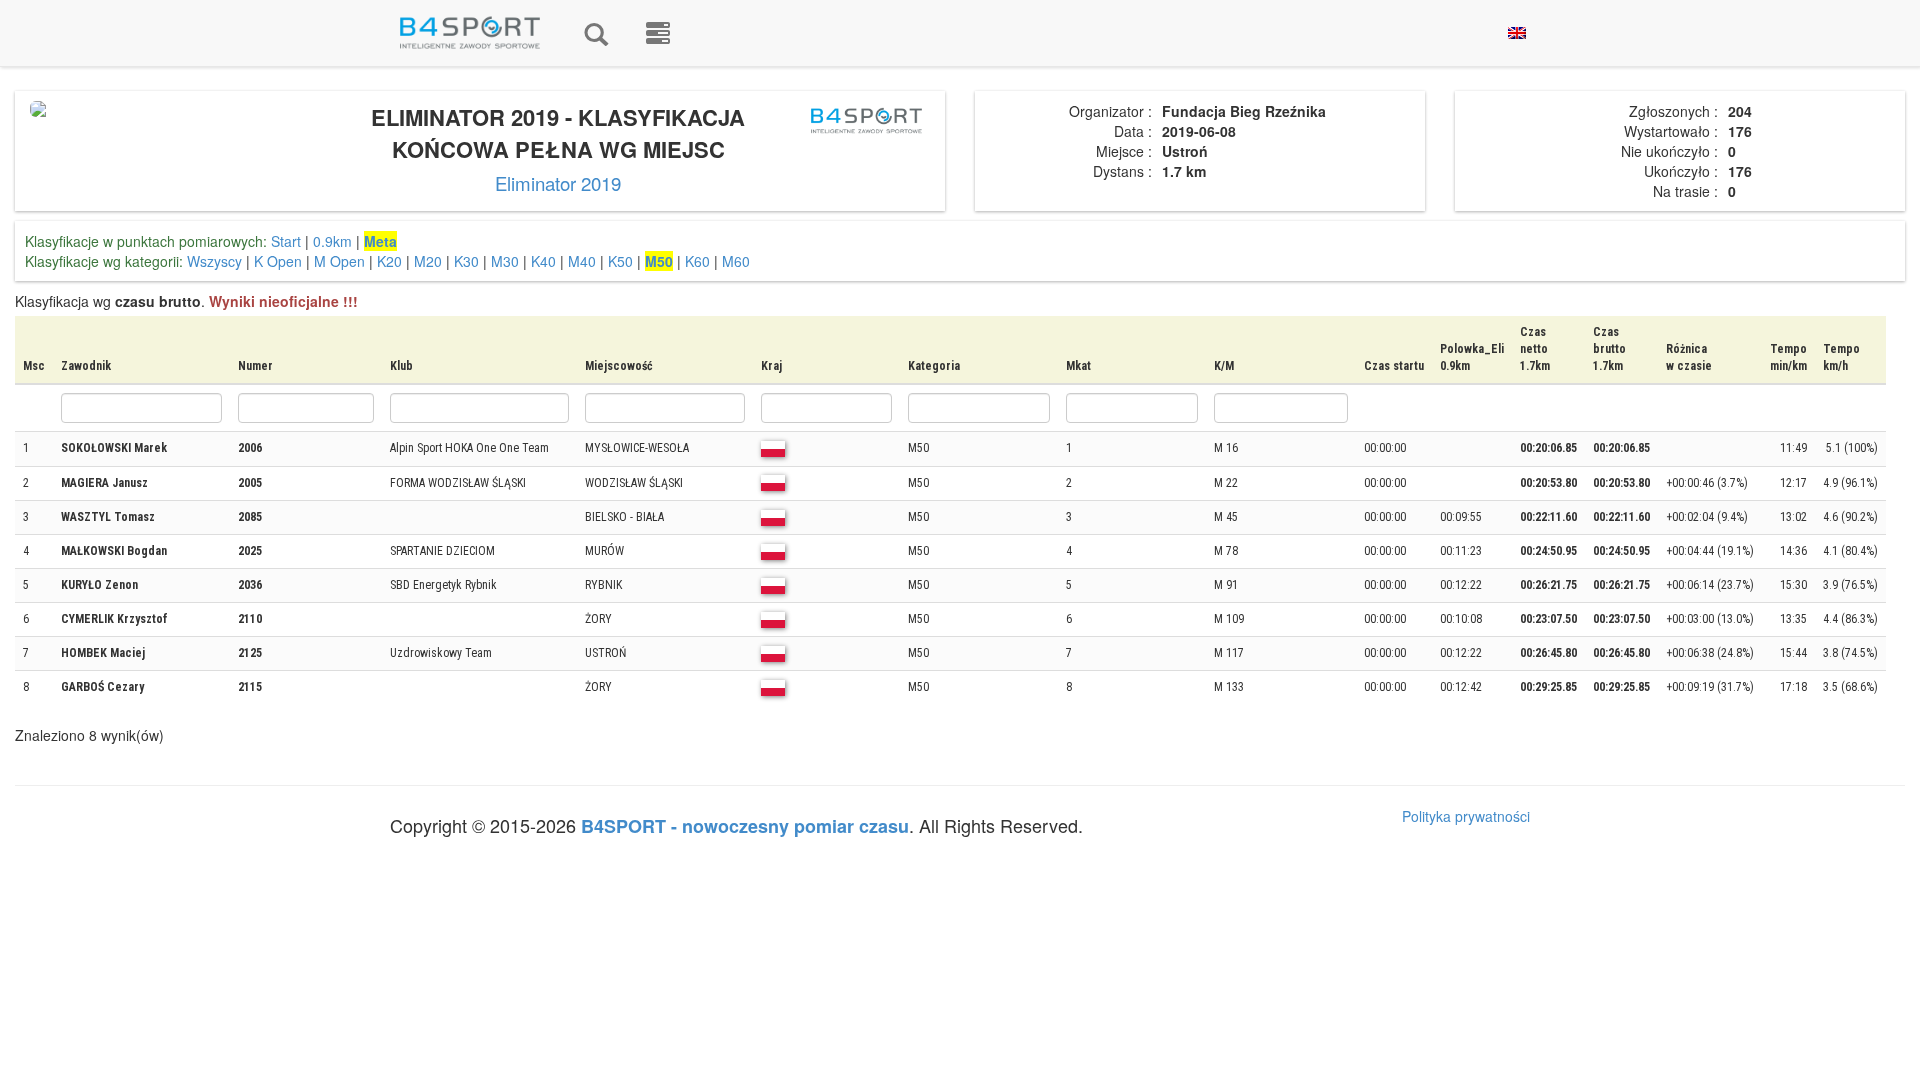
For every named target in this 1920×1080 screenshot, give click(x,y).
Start (286, 241)
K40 (543, 261)
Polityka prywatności (1466, 816)
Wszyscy (214, 261)
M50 (659, 261)
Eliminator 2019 (558, 183)
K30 (466, 261)
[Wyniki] (596, 33)
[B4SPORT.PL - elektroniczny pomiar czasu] (658, 33)
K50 (620, 261)
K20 (389, 261)
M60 (736, 261)
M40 (582, 261)
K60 (697, 261)
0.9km (332, 241)
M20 (428, 261)
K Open (278, 261)
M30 (505, 261)
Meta (380, 241)
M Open (339, 261)
